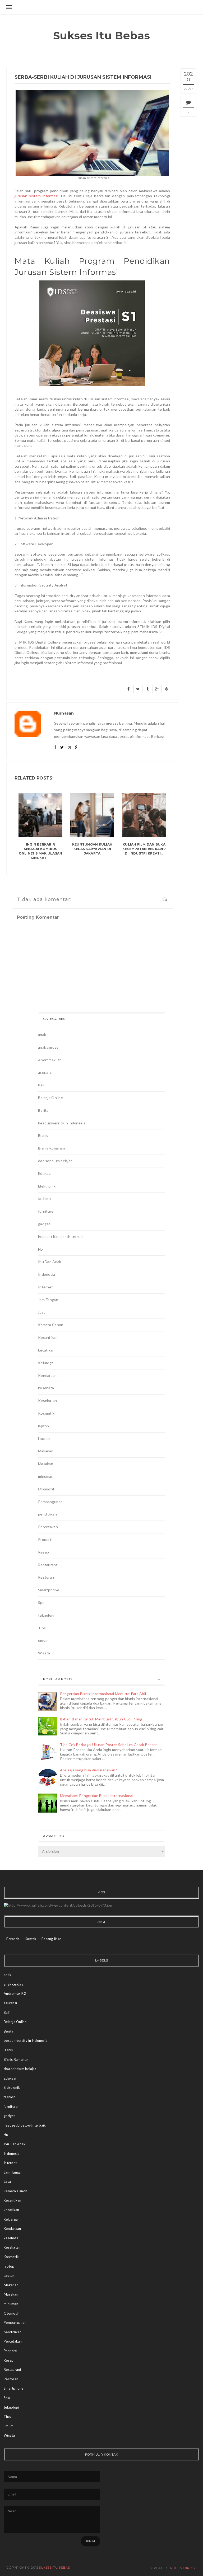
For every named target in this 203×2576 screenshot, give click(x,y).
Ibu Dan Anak (50, 1262)
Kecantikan (48, 1337)
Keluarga (46, 1363)
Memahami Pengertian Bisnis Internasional (97, 1796)
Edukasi (45, 1173)
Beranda (13, 1939)
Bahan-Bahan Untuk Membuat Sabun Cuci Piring (101, 1719)
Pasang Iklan (52, 1939)
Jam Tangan (48, 1300)
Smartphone (49, 1590)
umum (43, 1640)
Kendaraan (47, 1375)
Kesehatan (48, 1400)
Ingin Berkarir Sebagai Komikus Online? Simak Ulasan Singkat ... (41, 851)
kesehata (46, 1388)
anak (42, 1034)
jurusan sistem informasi (36, 196)
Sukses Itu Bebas (102, 36)
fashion (44, 1198)
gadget (44, 1224)
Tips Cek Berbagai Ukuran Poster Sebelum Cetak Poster (109, 1745)
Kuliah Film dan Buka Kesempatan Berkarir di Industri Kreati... (144, 849)
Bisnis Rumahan (52, 1148)
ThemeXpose (185, 2568)
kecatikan (46, 1350)
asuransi (45, 1072)
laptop (44, 1426)
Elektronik (47, 1186)
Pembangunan (50, 1502)
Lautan (44, 1439)
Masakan (46, 1464)
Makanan (46, 1451)
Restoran (46, 1577)
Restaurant (48, 1565)
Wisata (44, 1653)
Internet (45, 1287)
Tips (42, 1628)
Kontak (31, 1939)
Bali (41, 1085)
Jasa (42, 1312)
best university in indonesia (62, 1123)
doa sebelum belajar (55, 1161)
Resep (43, 1552)
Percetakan (48, 1527)
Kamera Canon (51, 1325)
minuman (46, 1476)
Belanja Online (50, 1098)
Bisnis (43, 1135)
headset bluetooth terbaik (61, 1237)
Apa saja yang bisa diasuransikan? (89, 1770)
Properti (45, 1539)
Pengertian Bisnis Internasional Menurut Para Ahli (103, 1694)
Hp (41, 1249)
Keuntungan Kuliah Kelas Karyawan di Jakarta (92, 849)
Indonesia (47, 1274)
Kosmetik (46, 1413)
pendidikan (47, 1514)
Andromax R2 (50, 1060)
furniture (46, 1211)
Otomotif (46, 1489)
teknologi (46, 1615)
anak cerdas (48, 1047)
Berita (43, 1110)
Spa (41, 1603)
